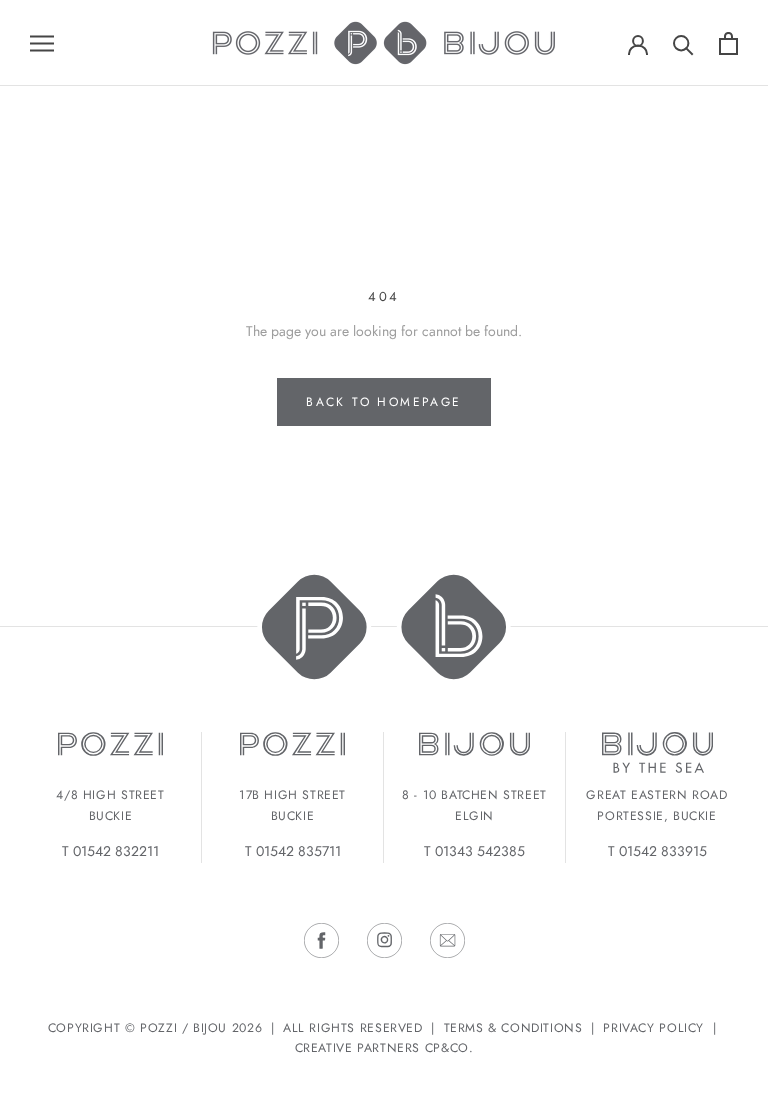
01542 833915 (663, 851)
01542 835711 (298, 851)
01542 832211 (116, 851)
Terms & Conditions (513, 1028)
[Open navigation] (42, 42)
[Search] (683, 43)
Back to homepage (383, 402)
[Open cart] (728, 43)
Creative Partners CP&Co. (384, 1048)
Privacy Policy (653, 1028)
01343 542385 (480, 851)
